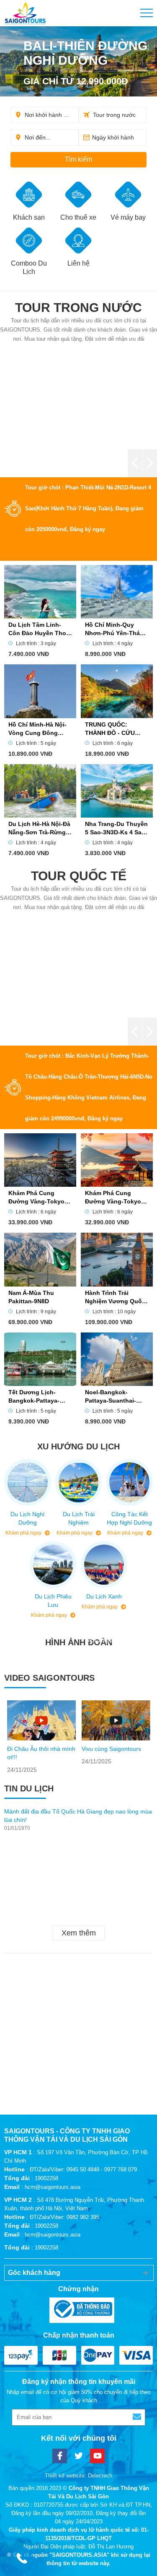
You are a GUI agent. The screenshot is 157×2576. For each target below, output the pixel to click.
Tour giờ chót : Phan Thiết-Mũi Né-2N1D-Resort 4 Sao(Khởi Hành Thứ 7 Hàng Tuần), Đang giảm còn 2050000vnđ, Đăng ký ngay (88, 508)
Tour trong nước (78, 308)
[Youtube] (97, 2456)
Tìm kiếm (78, 159)
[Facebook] (60, 2456)
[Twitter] (78, 2456)
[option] (41, 1737)
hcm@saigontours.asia (53, 2187)
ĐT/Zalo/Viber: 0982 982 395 (64, 2217)
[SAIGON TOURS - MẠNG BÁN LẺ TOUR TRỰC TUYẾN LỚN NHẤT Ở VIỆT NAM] (25, 13)
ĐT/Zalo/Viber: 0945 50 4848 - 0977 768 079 (83, 2169)
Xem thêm (79, 1933)
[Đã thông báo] (79, 2310)
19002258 (46, 2178)
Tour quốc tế (79, 876)
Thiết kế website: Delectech (78, 2476)
